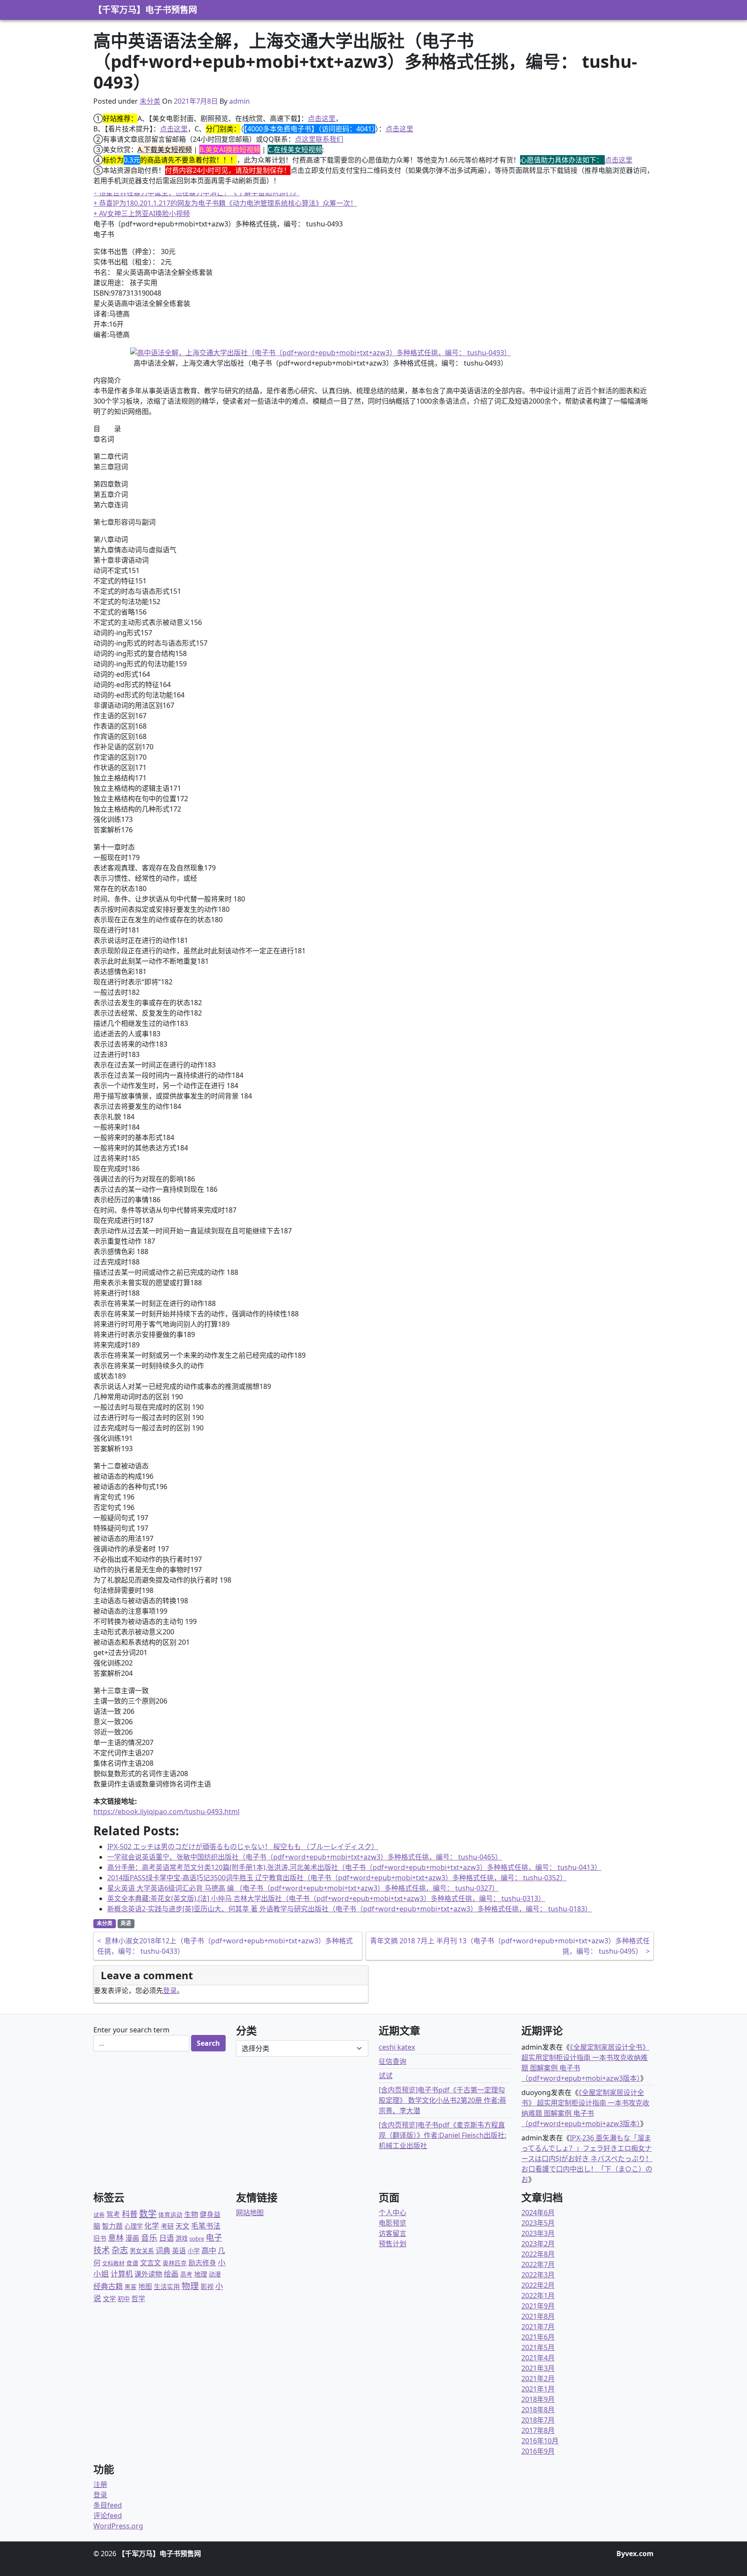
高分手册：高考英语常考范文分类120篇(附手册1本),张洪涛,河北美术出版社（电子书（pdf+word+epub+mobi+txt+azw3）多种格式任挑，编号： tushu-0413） (354, 1867)
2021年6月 (538, 2337)
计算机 (122, 2274)
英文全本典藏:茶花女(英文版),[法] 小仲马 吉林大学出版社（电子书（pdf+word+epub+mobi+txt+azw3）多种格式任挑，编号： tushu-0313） (326, 1898)
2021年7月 (538, 2327)
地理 (201, 2274)
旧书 (100, 2238)
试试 (386, 2076)
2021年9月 (538, 2306)
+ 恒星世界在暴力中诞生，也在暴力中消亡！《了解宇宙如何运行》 (196, 193)
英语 (126, 1923)
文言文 (150, 2262)
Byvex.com (635, 2554)
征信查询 (393, 2061)
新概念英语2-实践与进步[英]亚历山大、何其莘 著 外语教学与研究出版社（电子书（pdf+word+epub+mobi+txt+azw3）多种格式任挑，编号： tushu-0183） (350, 1909)
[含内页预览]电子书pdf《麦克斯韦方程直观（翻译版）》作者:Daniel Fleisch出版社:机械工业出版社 (442, 2135)
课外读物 (148, 2274)
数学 (148, 2214)
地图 (145, 2286)
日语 (166, 2238)
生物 (191, 2214)
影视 (207, 2286)
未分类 (150, 101)
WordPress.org (118, 2526)
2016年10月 (540, 2441)
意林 (116, 2237)
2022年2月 (538, 2285)
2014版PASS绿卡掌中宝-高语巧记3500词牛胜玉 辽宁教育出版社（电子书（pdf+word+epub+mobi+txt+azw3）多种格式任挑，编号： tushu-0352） (337, 1878)
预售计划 (393, 2244)
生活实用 (167, 2286)
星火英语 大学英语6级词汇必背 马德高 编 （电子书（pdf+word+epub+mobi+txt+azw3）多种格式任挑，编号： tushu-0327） (303, 1888)
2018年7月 (538, 2420)
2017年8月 (538, 2430)
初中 (124, 2299)
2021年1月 (538, 2389)
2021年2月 (538, 2379)
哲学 (138, 2299)
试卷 (99, 2215)
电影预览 (393, 2223)
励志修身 (202, 2263)
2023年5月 (538, 2223)
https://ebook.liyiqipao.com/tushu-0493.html (166, 1812)
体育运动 (170, 2215)
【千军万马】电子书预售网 (145, 10)
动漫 (215, 2274)
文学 (109, 2299)
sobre (197, 2238)
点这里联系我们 (319, 139)
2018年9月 (538, 2399)
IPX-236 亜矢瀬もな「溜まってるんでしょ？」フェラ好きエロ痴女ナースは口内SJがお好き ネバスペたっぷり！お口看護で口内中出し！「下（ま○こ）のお (587, 2159)
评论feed (108, 2516)
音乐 (149, 2237)
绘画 (171, 2274)
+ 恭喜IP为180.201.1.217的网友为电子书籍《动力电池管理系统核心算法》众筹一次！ (225, 203)
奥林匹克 (175, 2263)
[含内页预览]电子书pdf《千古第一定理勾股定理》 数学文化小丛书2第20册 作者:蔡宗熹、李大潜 (442, 2100)
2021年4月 (538, 2358)
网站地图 (250, 2213)
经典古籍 (108, 2286)
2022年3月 (538, 2275)
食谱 (132, 2263)
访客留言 (393, 2233)
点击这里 (322, 118)
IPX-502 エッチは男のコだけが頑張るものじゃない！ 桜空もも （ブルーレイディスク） (243, 1847)
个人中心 (393, 2213)
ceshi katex (397, 2047)
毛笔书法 (206, 2226)
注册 (100, 2484)
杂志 (120, 2250)
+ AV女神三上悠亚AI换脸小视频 (142, 213)
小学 (194, 2251)
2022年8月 (538, 2254)
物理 (190, 2286)
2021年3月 (538, 2368)
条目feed (108, 2505)
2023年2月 (538, 2244)
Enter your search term (131, 2030)
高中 (209, 2250)
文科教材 (113, 2263)
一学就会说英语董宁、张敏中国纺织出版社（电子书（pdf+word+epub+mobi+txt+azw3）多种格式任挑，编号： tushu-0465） (305, 1857)
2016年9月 (538, 2451)
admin (239, 101)
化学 (152, 2226)
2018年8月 (538, 2410)
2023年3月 (538, 2233)
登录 (170, 1990)
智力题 (112, 2226)
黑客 (131, 2287)
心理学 (134, 2226)
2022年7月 (538, 2264)
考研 (167, 2226)
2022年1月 (538, 2296)
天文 (182, 2226)
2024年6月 (538, 2213)
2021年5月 (538, 2347)
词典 (163, 2250)
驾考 (113, 2214)
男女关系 (142, 2251)
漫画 (132, 2238)
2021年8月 (538, 2316)
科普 (130, 2214)
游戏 (182, 2238)
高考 (186, 2274)
